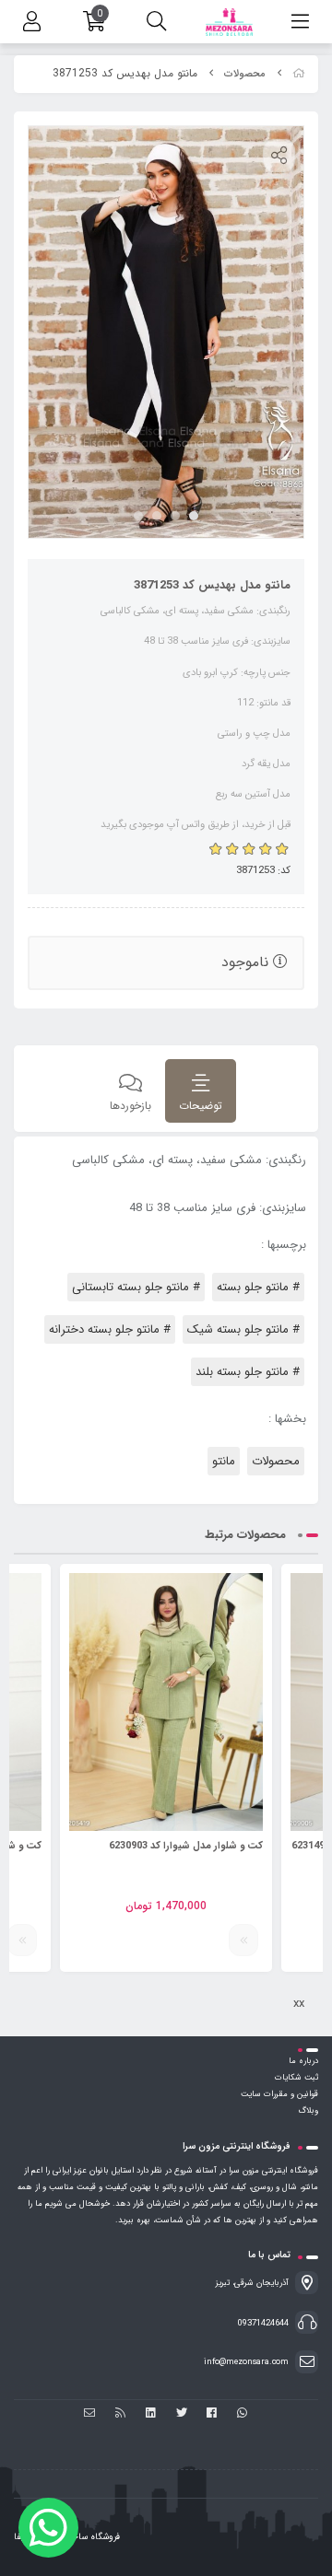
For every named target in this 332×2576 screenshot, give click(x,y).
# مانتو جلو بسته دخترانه (110, 1329)
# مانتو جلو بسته (258, 1287)
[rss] (120, 2415)
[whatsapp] (242, 2415)
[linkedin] (151, 2415)
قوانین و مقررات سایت (279, 2094)
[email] (90, 2415)
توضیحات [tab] (201, 1106)
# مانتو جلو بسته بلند (248, 1372)
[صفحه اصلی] (299, 74)
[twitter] (181, 2415)
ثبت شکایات (296, 2078)
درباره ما (303, 2061)
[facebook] (212, 2415)
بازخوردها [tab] (130, 1106)
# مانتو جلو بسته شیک (243, 1329)
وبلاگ (308, 2111)
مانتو (224, 1461)
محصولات (245, 74)
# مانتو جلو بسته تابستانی (136, 1287)
